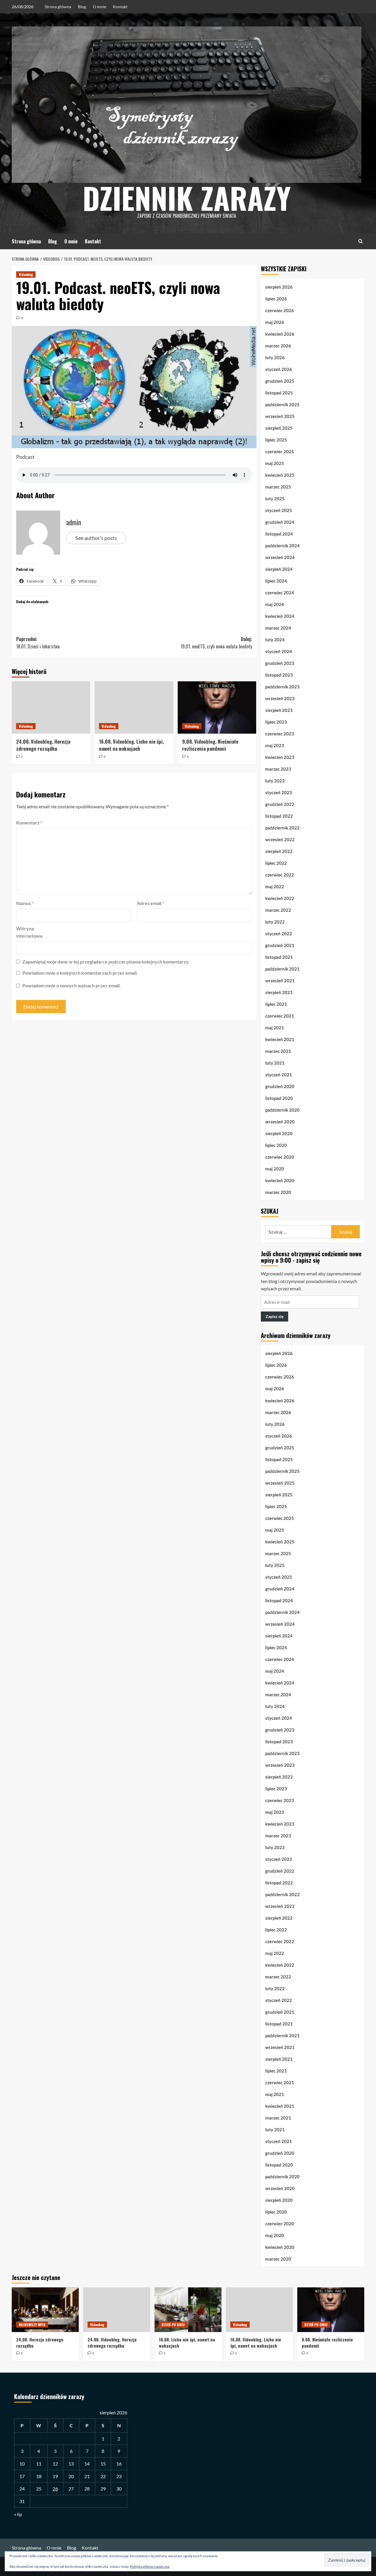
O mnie (99, 7)
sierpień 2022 (279, 851)
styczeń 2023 (279, 792)
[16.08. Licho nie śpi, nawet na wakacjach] (188, 2310)
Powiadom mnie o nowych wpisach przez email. (72, 985)
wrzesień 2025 (280, 416)
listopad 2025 (279, 393)
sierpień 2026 (279, 287)
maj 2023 (275, 745)
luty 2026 (275, 357)
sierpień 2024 (279, 569)
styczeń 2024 (279, 651)
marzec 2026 (278, 346)
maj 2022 (275, 886)
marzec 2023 (278, 769)
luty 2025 (275, 499)
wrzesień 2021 (280, 981)
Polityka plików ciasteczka (150, 2566)
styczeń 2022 (279, 934)
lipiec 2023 (276, 722)
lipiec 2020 (276, 1145)
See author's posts (96, 538)
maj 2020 (275, 1169)
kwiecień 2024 (280, 616)
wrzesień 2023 (280, 698)
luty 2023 (275, 781)
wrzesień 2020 (280, 1122)
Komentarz (29, 823)
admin (74, 522)
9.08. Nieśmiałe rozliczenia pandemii (327, 2342)
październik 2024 (282, 546)
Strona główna (58, 7)
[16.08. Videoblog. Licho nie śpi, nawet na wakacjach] (134, 707)
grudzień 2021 (280, 945)
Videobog (26, 274)
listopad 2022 (279, 816)
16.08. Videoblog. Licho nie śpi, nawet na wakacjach (131, 745)
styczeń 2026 (279, 369)
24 (22, 2489)
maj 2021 (275, 1028)
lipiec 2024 (276, 581)
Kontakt (120, 7)
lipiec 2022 (276, 863)
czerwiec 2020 (280, 1157)
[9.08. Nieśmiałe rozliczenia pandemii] (331, 2310)
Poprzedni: (38, 643)
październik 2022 (282, 828)
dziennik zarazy (187, 198)
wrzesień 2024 (280, 557)
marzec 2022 (278, 910)
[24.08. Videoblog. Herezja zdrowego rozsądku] (51, 707)
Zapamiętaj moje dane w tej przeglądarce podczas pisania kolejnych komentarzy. (106, 962)
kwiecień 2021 (280, 1039)
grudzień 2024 (280, 522)
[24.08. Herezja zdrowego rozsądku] (45, 2310)
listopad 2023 (279, 675)
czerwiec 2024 (280, 593)
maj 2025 (275, 463)
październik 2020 (282, 1110)
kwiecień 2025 (280, 475)
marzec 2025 (278, 487)
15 (103, 2464)
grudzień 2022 (280, 804)
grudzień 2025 (280, 381)
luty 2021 (275, 1063)
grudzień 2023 (280, 663)
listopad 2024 (279, 534)
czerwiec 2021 (280, 1016)
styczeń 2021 (279, 1075)
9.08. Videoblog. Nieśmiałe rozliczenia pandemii (210, 745)
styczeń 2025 (279, 510)
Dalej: (216, 643)
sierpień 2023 (279, 710)
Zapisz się (275, 1317)
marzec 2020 (278, 1192)
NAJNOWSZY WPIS (32, 2325)
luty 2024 (275, 640)
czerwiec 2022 (280, 875)
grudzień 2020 (280, 1086)
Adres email (151, 903)
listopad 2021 (279, 957)
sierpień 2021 (279, 992)
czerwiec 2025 (280, 451)
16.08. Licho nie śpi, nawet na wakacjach (187, 2342)
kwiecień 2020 (280, 1180)
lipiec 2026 (276, 299)
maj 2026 (275, 322)
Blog (82, 7)
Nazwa (25, 903)
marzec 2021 (278, 1051)
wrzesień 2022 (280, 839)
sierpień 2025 (279, 428)
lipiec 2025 (276, 440)
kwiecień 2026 (280, 334)
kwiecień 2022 (280, 898)
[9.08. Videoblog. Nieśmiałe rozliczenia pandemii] (217, 707)
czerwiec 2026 (280, 310)
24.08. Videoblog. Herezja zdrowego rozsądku (43, 745)
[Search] (361, 241)
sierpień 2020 (279, 1133)
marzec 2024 (278, 628)
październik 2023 (282, 687)
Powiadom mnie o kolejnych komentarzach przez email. (80, 973)
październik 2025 (282, 404)
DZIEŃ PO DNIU (173, 2325)
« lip (18, 2514)
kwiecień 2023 (280, 757)
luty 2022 (275, 922)
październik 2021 (282, 969)
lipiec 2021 (276, 1004)
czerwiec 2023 (280, 734)
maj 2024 (275, 604)
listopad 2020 (279, 1098)
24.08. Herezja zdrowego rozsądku (40, 2342)
